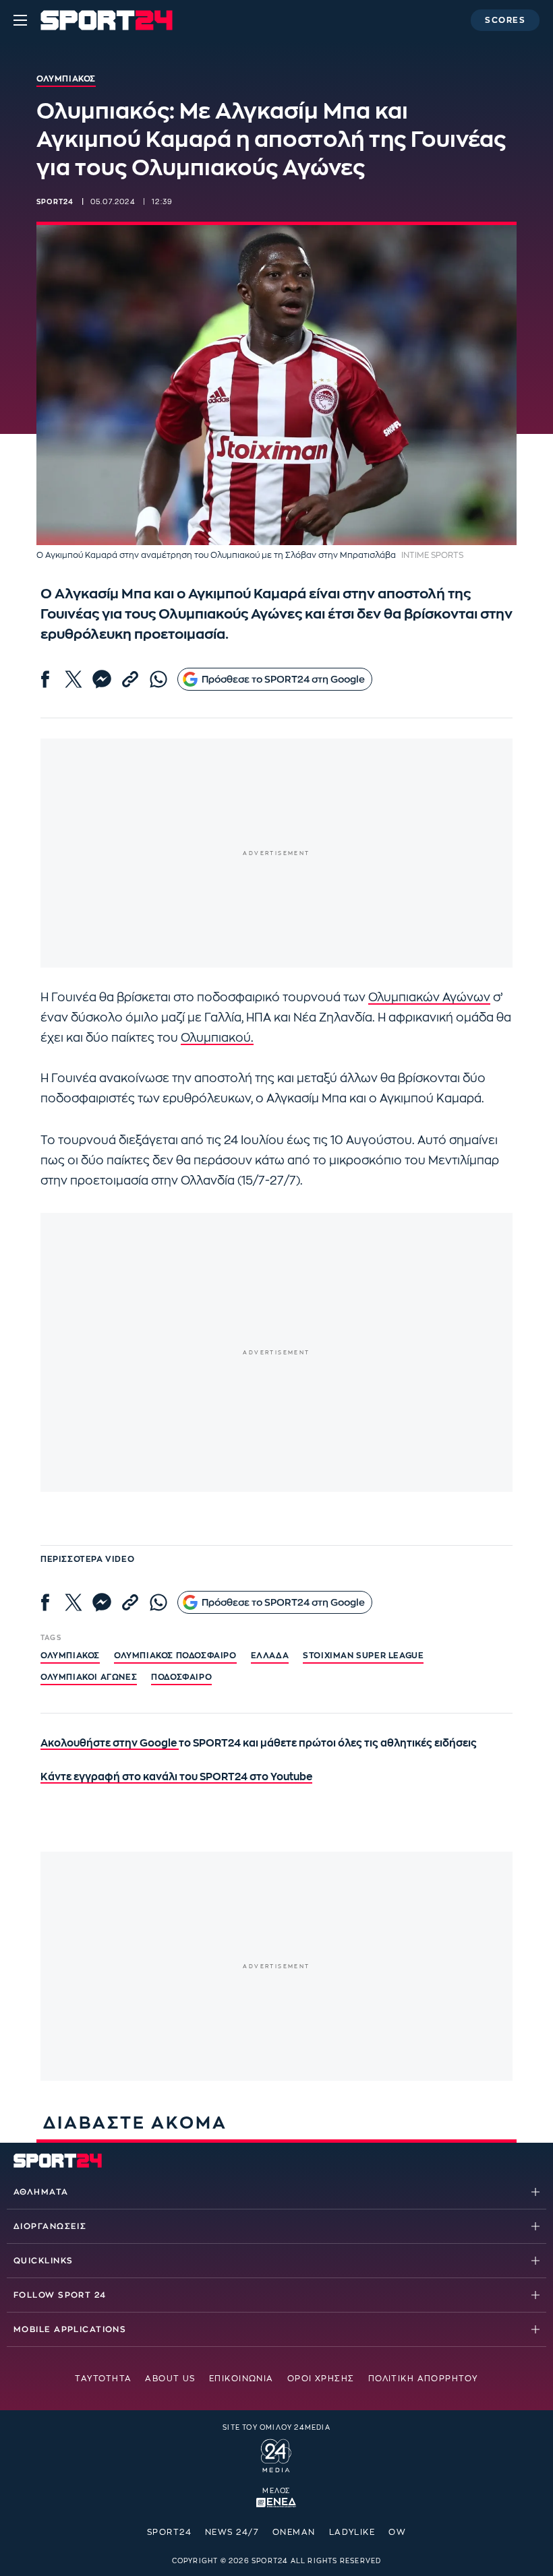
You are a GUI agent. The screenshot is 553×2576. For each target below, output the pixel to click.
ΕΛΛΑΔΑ (270, 1656)
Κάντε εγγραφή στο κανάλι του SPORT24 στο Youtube (176, 1777)
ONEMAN (294, 2532)
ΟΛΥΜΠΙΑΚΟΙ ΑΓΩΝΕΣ (89, 1677)
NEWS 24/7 (232, 2532)
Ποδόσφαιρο (181, 1677)
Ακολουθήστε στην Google (110, 1743)
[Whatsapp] (158, 679)
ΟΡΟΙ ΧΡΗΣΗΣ (321, 2379)
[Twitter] (74, 679)
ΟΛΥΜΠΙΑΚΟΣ (70, 1656)
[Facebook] (45, 679)
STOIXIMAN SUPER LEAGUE (363, 1656)
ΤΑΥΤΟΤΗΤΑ (103, 2379)
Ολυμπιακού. (217, 1038)
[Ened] (276, 2501)
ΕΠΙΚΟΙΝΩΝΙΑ (241, 2379)
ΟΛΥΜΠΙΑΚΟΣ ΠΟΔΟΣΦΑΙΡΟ (175, 1656)
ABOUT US (170, 2379)
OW (397, 2532)
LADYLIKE (352, 2532)
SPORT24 (169, 2532)
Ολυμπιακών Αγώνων (429, 998)
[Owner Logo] (276, 2453)
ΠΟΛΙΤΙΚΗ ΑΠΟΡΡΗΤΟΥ (423, 2379)
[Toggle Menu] (20, 20)
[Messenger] (102, 679)
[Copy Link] (130, 679)
